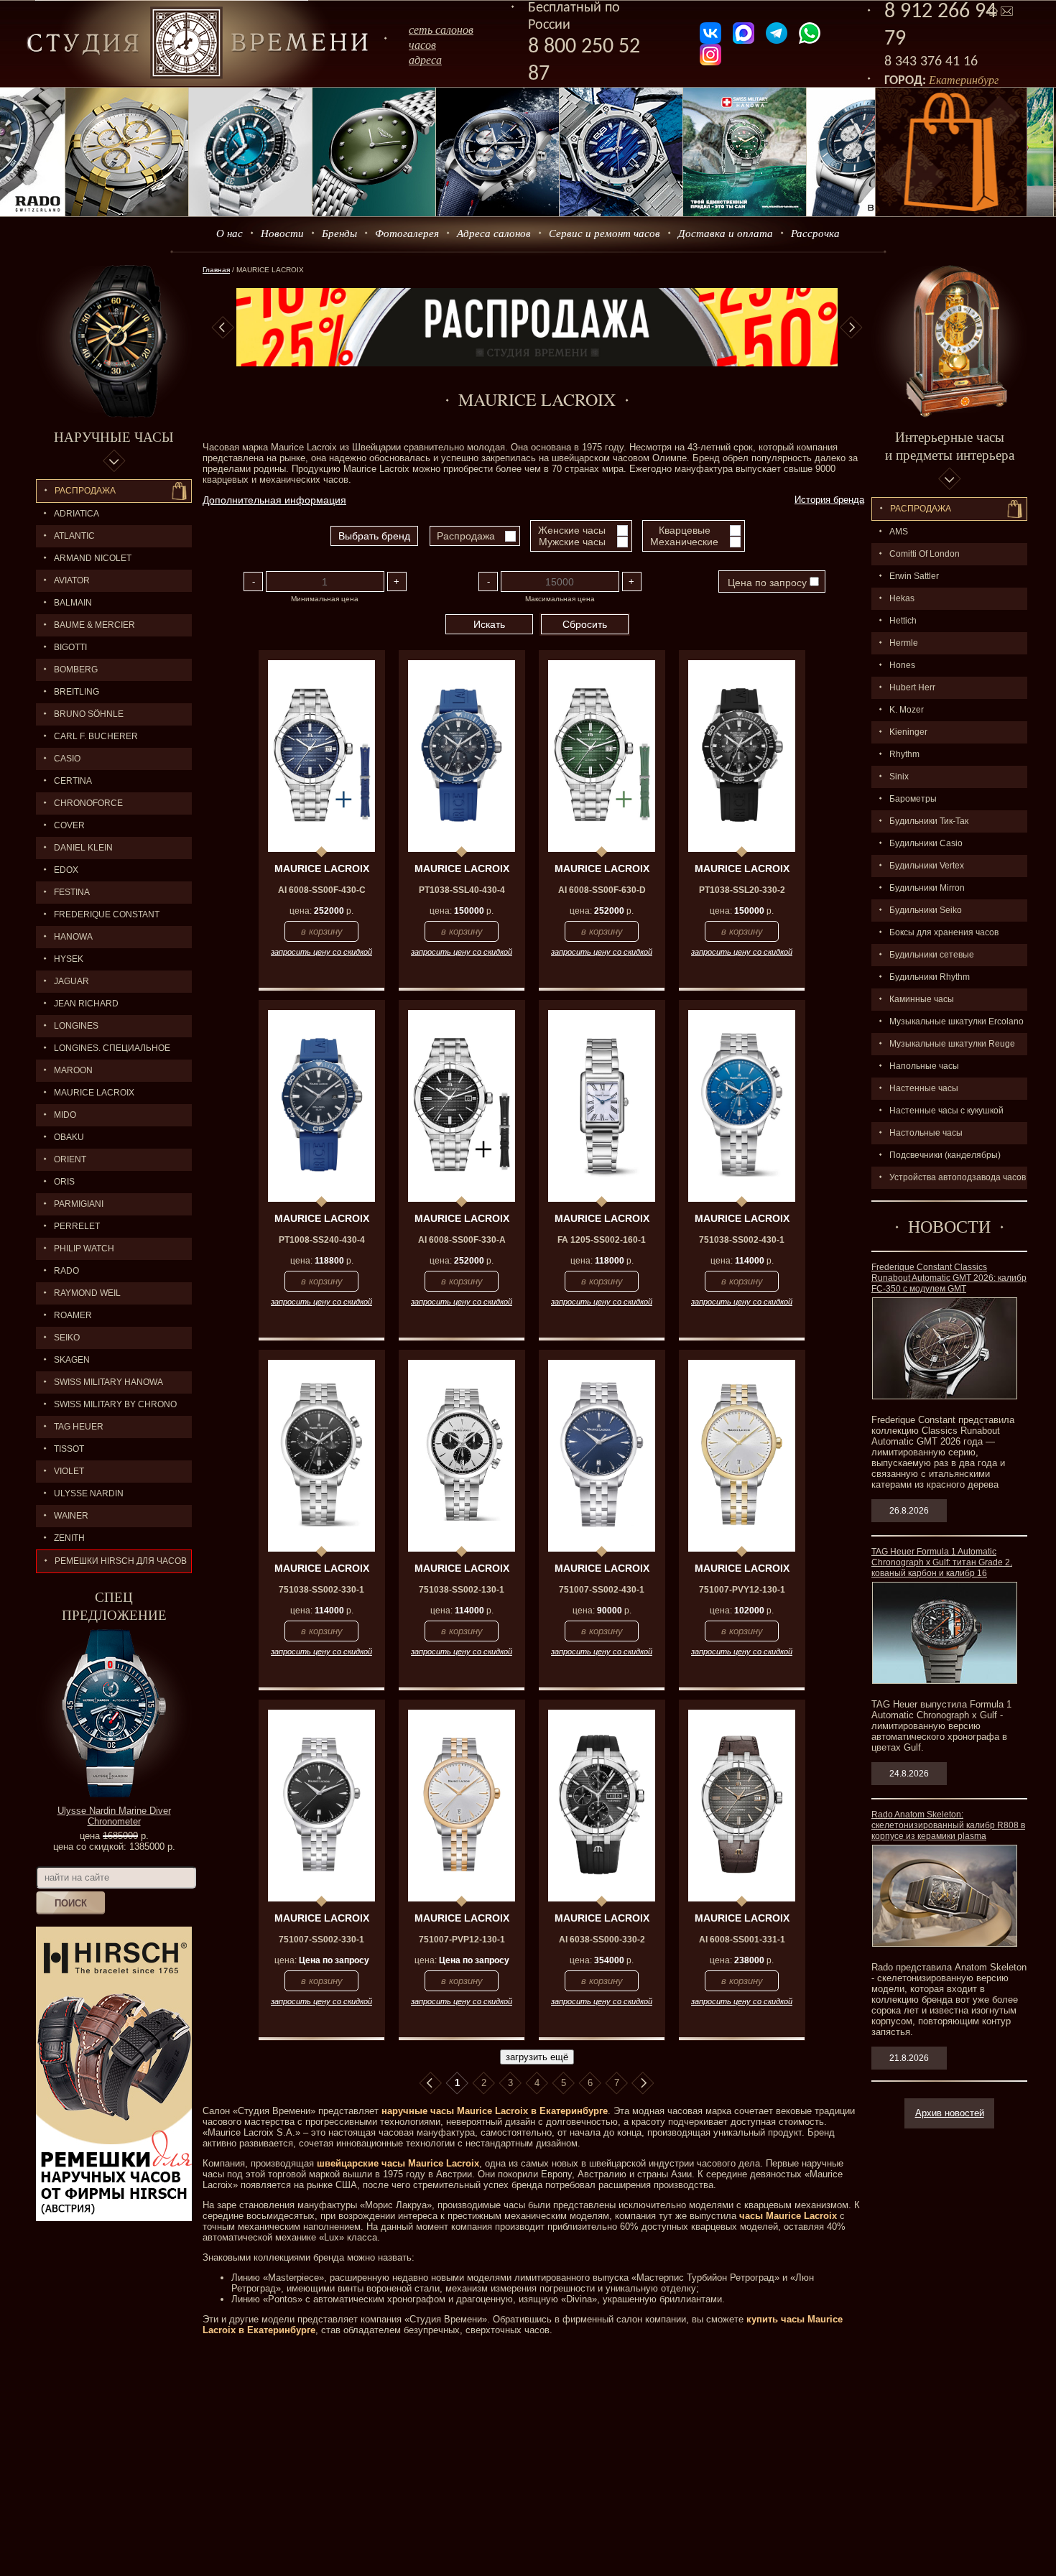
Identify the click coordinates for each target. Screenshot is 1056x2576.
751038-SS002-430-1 (742, 1240)
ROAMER (73, 1315)
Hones (902, 665)
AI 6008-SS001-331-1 (742, 1940)
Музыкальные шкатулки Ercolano (957, 1021)
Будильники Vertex (927, 866)
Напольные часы (924, 1066)
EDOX (66, 870)
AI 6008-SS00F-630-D (602, 890)
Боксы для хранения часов (944, 932)
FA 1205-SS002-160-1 (602, 1240)
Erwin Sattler (914, 576)
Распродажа (85, 491)
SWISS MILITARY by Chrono (115, 1404)
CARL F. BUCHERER (96, 736)
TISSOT (69, 1449)
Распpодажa (921, 509)
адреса (425, 59)
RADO (66, 1271)
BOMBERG (76, 670)
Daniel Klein (83, 848)
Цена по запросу (767, 583)
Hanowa (73, 937)
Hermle (904, 643)
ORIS (64, 1182)
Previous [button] (223, 328)
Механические (684, 542)
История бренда (829, 500)
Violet (69, 1471)
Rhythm (904, 754)
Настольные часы (926, 1133)
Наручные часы (114, 436)
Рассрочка (815, 233)
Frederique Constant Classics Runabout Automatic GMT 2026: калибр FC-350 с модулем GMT (949, 1278)
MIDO (65, 1115)
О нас (230, 233)
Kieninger (908, 732)
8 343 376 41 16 (931, 62)
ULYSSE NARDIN (89, 1493)
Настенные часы (924, 1088)
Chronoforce (88, 803)
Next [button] (851, 328)
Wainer (71, 1516)
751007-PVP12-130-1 (462, 1940)
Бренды (339, 233)
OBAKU (69, 1137)
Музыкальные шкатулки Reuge (952, 1044)
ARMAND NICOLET (93, 558)
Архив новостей (950, 2113)
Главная (216, 270)
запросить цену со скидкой (321, 952)
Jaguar (71, 981)
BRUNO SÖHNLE (89, 714)
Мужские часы (572, 542)
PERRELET (77, 1226)
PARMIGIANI (79, 1204)
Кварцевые (685, 530)
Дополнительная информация (274, 500)
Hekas (902, 598)
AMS (899, 532)
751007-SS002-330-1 (321, 1940)
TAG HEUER (79, 1427)
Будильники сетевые (932, 955)
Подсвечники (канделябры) (945, 1155)
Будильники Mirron (927, 888)
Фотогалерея (407, 233)
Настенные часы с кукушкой (946, 1111)
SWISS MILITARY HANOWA (108, 1382)
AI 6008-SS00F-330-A (462, 1240)
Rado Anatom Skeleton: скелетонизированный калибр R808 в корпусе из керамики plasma (948, 1825)
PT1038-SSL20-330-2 (742, 890)
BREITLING (77, 692)
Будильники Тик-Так (929, 821)
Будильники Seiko (926, 910)
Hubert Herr (912, 687)
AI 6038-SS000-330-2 (602, 1940)
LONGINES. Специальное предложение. (103, 1051)
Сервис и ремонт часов (605, 233)
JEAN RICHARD (86, 1004)
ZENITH (69, 1538)
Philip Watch (84, 1248)
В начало (430, 2083)
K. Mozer (907, 710)
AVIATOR (72, 580)
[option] (537, 327)
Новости (282, 233)
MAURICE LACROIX (94, 1093)
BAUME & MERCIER (94, 625)
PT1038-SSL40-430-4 (462, 890)
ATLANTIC (74, 536)
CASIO (67, 759)
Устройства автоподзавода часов (958, 1177)
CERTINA (73, 781)
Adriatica (77, 514)
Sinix (899, 777)
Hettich (903, 621)
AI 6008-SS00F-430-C (322, 890)
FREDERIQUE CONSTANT (107, 914)
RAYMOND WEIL (87, 1293)
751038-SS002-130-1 (462, 1590)
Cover (69, 825)
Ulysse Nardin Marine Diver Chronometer (114, 1816)
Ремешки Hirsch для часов (121, 1561)
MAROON (73, 1070)
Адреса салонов (494, 233)
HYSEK (69, 959)
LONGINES (76, 1026)
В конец (643, 2083)
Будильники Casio (926, 843)
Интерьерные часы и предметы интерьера (950, 445)
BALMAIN (73, 603)
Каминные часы (922, 999)
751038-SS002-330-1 (321, 1590)
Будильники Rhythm (930, 977)
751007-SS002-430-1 (602, 1590)
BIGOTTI (70, 647)
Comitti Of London (925, 554)
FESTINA (72, 892)
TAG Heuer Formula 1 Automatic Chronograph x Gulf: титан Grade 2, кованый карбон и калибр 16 (942, 1562)
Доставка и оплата (726, 233)
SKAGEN (72, 1360)
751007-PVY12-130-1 (742, 1590)
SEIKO (67, 1338)
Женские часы (572, 530)
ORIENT (70, 1159)
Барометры (913, 799)
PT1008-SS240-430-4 (322, 1240)
